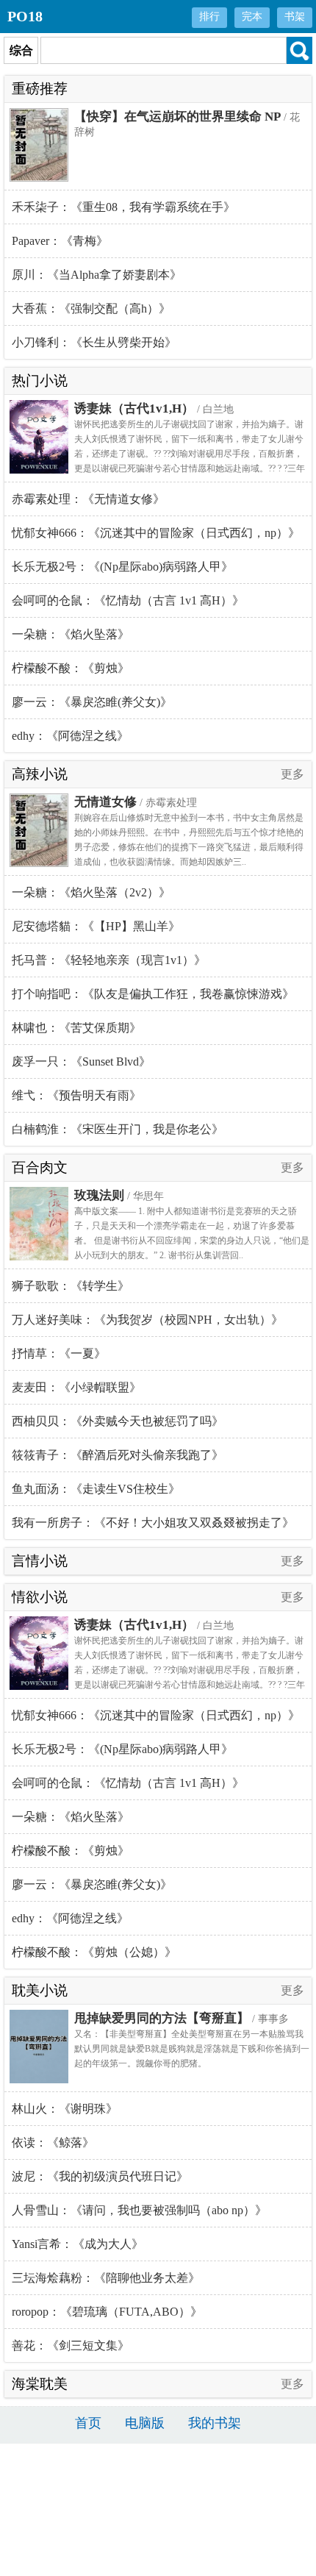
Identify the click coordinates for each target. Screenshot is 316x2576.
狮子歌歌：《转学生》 (71, 1286)
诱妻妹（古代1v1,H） (134, 408)
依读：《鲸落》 (53, 2142)
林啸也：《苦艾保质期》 (76, 1028)
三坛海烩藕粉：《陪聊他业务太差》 (106, 2278)
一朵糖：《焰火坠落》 (71, 634)
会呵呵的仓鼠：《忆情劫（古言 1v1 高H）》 (128, 600)
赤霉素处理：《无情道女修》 (88, 499)
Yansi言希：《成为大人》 (78, 2244)
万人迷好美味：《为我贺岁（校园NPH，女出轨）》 (147, 1320)
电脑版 (145, 2423)
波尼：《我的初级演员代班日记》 (100, 2176)
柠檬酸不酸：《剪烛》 (71, 668)
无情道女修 (105, 802)
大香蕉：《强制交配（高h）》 (91, 308)
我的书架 (215, 2423)
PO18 (25, 16)
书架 (295, 17)
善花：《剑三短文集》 (71, 2345)
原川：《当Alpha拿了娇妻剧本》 (97, 275)
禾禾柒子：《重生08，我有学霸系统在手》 (123, 207)
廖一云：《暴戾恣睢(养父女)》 (92, 702)
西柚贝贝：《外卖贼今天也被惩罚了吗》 (118, 1421)
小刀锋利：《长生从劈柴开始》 (94, 342)
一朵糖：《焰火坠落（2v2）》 (91, 892)
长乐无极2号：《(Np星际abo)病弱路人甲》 (122, 567)
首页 (88, 2423)
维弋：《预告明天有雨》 (76, 1095)
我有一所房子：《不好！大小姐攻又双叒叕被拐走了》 (153, 1523)
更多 (292, 774)
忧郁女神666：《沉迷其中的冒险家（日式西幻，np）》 (156, 533)
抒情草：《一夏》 (59, 1353)
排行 (209, 17)
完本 (252, 17)
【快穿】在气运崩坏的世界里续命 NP (177, 117)
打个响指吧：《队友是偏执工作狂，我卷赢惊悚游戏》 (153, 994)
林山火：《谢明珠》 (65, 2109)
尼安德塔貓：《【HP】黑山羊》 (96, 926)
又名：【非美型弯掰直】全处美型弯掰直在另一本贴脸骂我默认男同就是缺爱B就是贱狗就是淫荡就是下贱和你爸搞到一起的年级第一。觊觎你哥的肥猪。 (192, 2049)
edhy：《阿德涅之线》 (70, 736)
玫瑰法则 (99, 1195)
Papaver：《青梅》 (60, 241)
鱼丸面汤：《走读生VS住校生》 (96, 1489)
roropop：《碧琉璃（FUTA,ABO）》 (107, 2312)
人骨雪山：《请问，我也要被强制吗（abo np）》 (139, 2210)
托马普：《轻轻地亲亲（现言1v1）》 (109, 960)
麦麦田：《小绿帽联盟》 (76, 1387)
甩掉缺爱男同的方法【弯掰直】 (162, 2018)
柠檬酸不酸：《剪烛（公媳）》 (94, 1952)
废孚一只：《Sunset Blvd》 (81, 1062)
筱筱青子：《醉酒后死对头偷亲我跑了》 (118, 1455)
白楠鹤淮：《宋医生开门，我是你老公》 (118, 1129)
